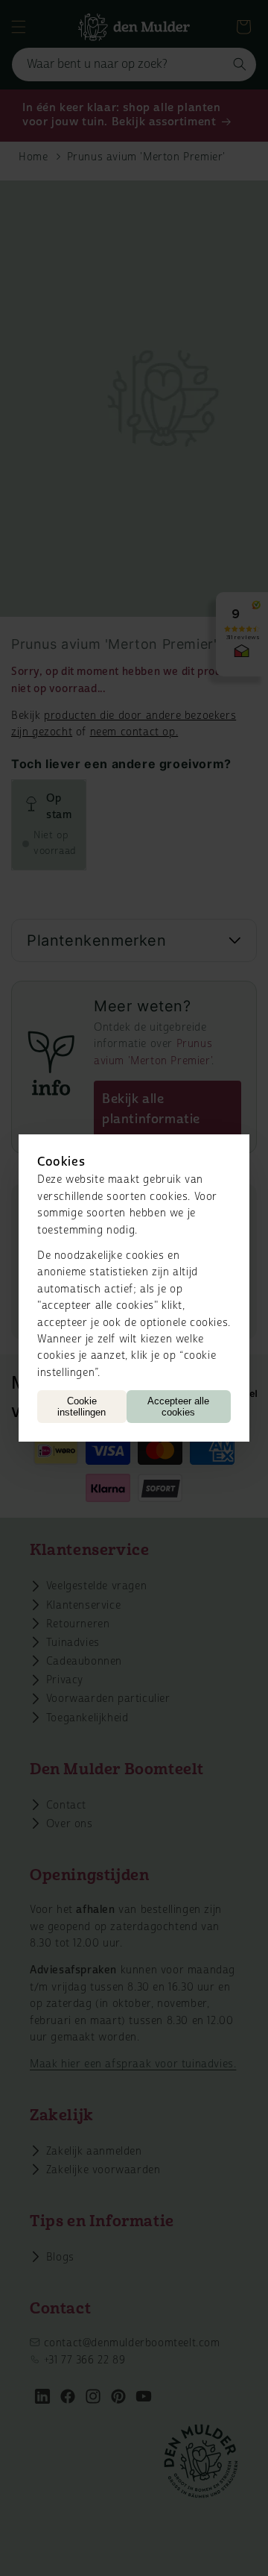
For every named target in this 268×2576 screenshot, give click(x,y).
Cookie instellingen (82, 1407)
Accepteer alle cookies (178, 1407)
